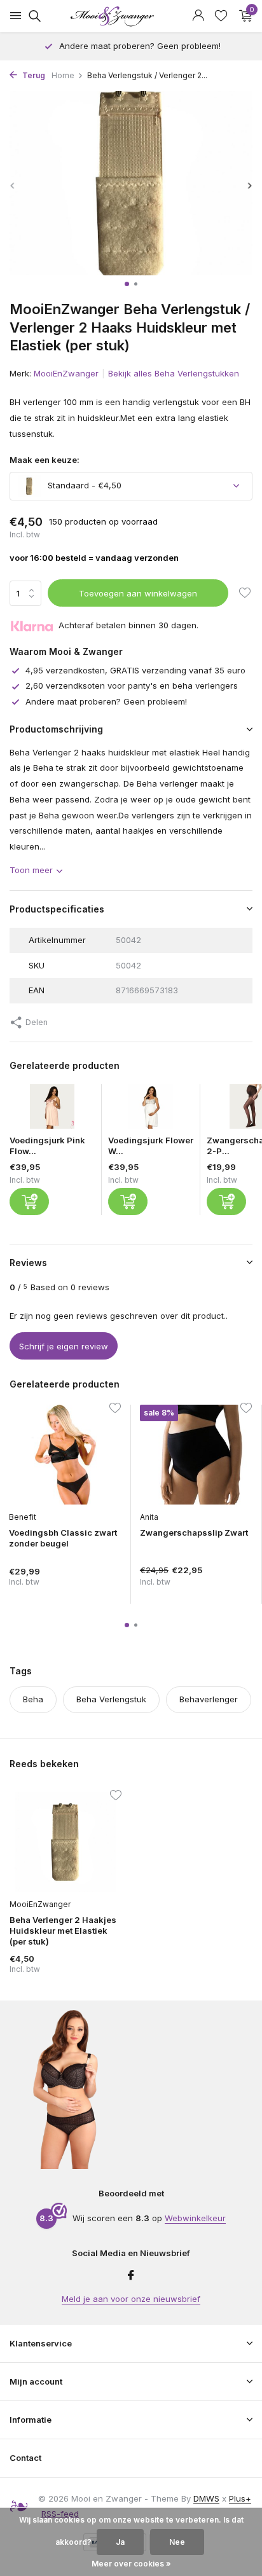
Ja (120, 2542)
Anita (149, 1517)
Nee (177, 2542)
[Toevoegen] (29, 1202)
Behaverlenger (209, 1699)
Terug (33, 75)
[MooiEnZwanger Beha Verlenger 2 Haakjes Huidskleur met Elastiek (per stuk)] (65, 1842)
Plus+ (240, 2498)
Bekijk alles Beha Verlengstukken (174, 373)
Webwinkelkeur (195, 2218)
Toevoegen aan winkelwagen (138, 593)
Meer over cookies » (131, 2564)
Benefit (23, 1517)
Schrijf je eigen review (64, 1346)
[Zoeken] (33, 16)
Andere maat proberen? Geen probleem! (106, 701)
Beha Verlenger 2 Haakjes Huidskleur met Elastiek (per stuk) (63, 1931)
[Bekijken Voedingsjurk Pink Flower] (52, 1110)
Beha (33, 1699)
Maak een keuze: (45, 460)
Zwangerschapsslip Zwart (194, 1533)
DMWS (206, 2498)
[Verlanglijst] (221, 16)
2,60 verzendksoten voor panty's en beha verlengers (132, 685)
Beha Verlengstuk (111, 1699)
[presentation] (13, 185)
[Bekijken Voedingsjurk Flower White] (151, 1110)
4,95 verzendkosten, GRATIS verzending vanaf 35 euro (135, 670)
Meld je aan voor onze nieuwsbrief (131, 2299)
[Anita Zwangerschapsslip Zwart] (196, 1455)
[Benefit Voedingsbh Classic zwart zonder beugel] (65, 1455)
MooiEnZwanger (66, 373)
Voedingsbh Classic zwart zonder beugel (63, 1538)
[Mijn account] (198, 16)
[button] (127, 284)
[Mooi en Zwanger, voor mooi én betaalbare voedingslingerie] (131, 16)
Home (63, 75)
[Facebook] (131, 2276)
